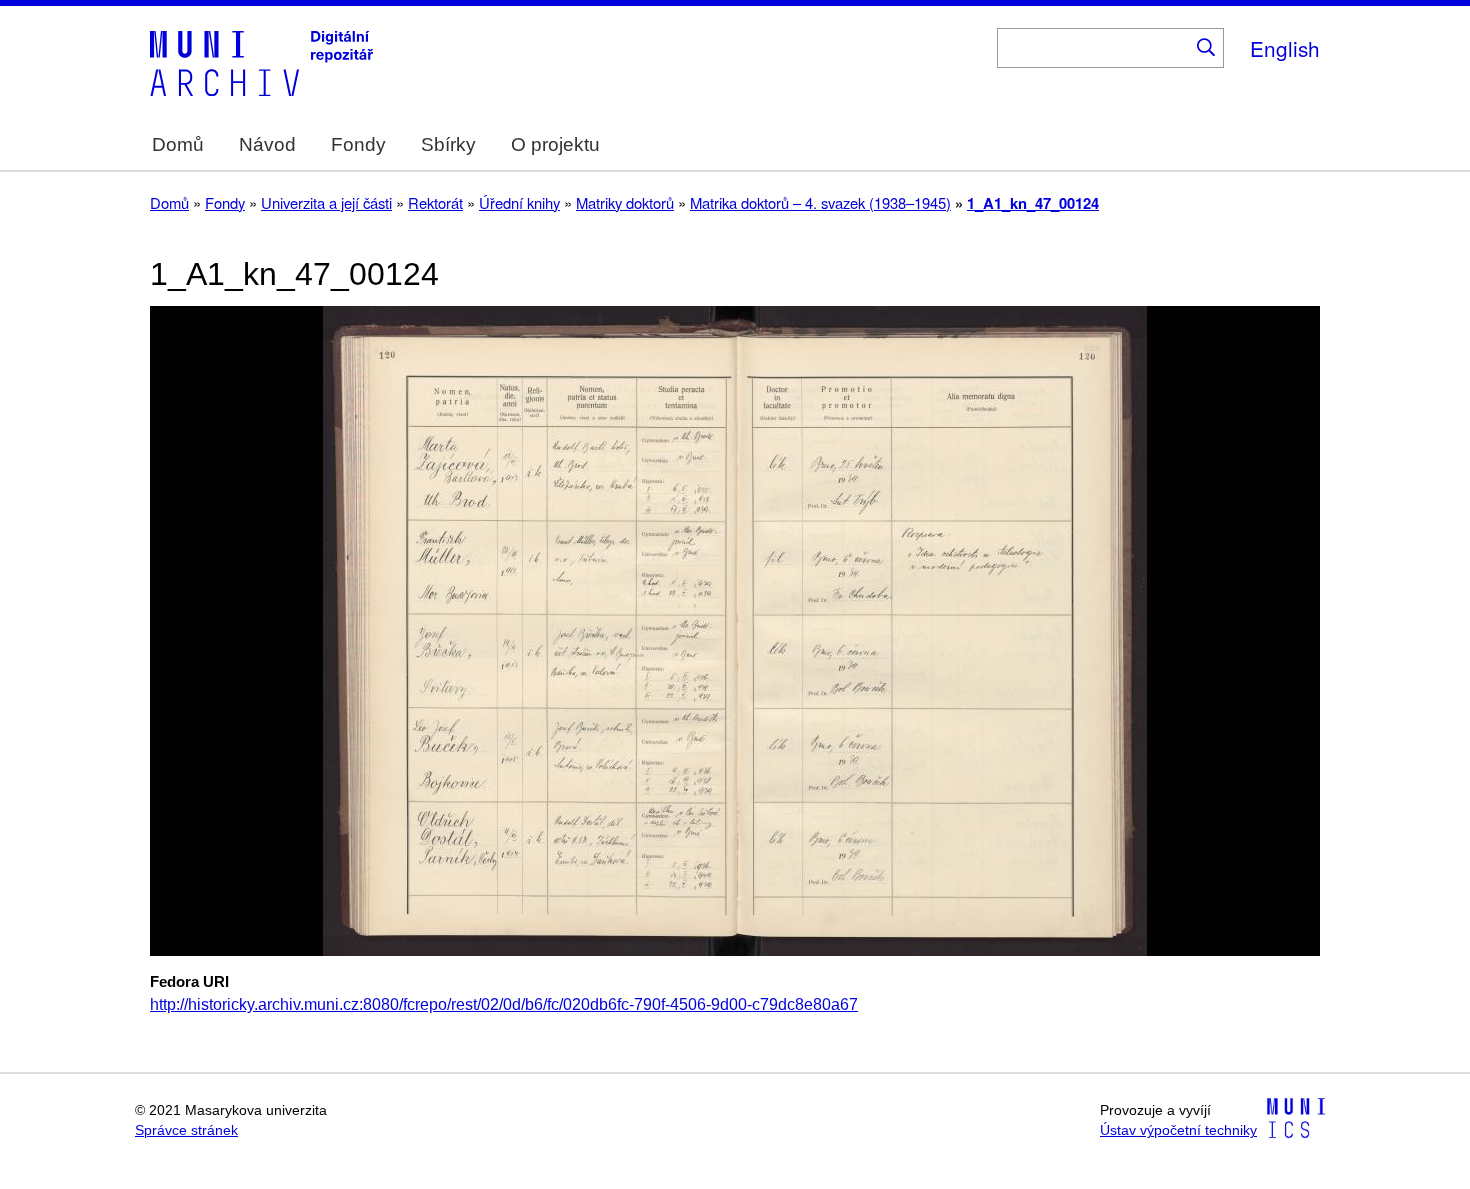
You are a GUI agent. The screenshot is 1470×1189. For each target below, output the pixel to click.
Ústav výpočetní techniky (1178, 1130)
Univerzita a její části (326, 202)
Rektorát (435, 202)
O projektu (555, 144)
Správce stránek (186, 1130)
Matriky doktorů (625, 202)
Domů (178, 144)
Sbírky (448, 144)
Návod (267, 144)
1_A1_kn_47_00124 (1033, 203)
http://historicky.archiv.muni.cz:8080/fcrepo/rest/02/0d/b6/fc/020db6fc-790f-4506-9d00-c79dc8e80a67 (504, 1004)
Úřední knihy (519, 202)
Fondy (358, 144)
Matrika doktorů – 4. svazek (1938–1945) (820, 202)
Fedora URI (189, 982)
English (1285, 48)
